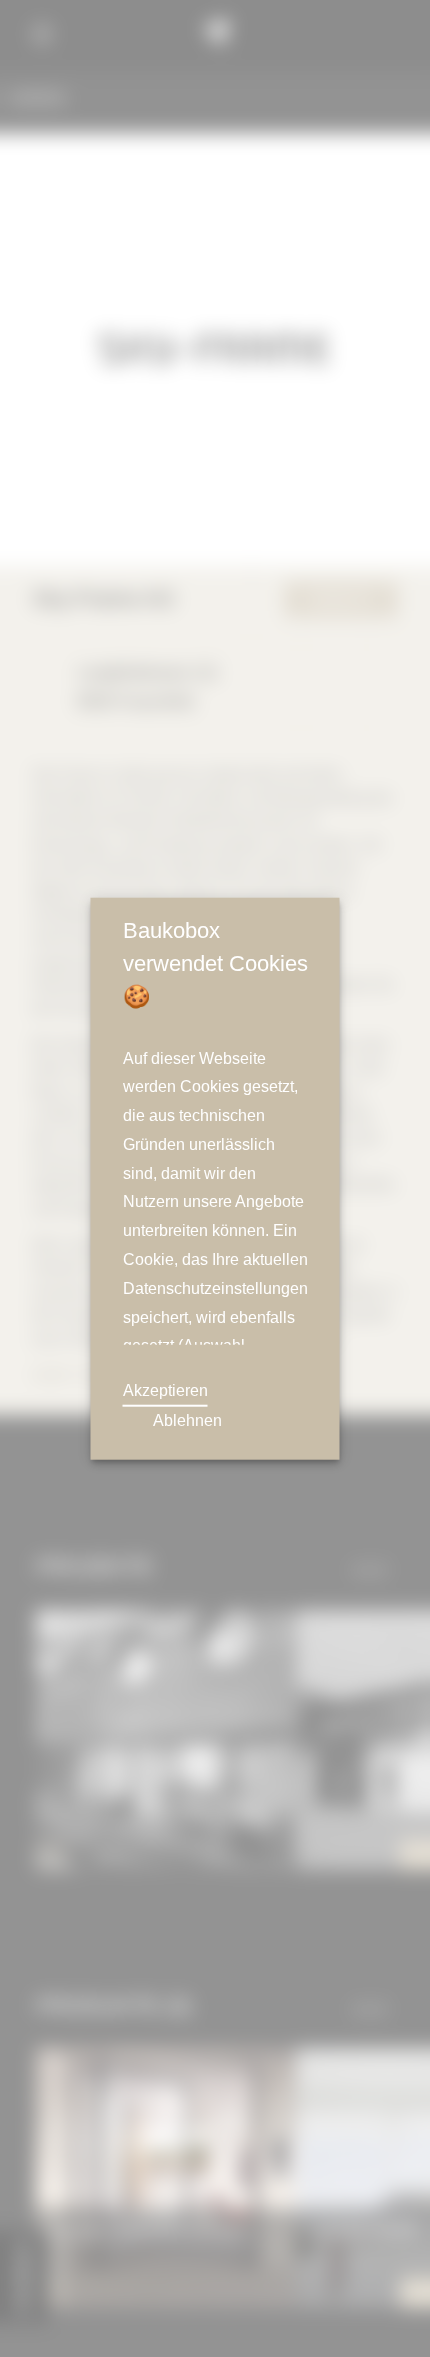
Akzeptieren (166, 1390)
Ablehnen (187, 1421)
